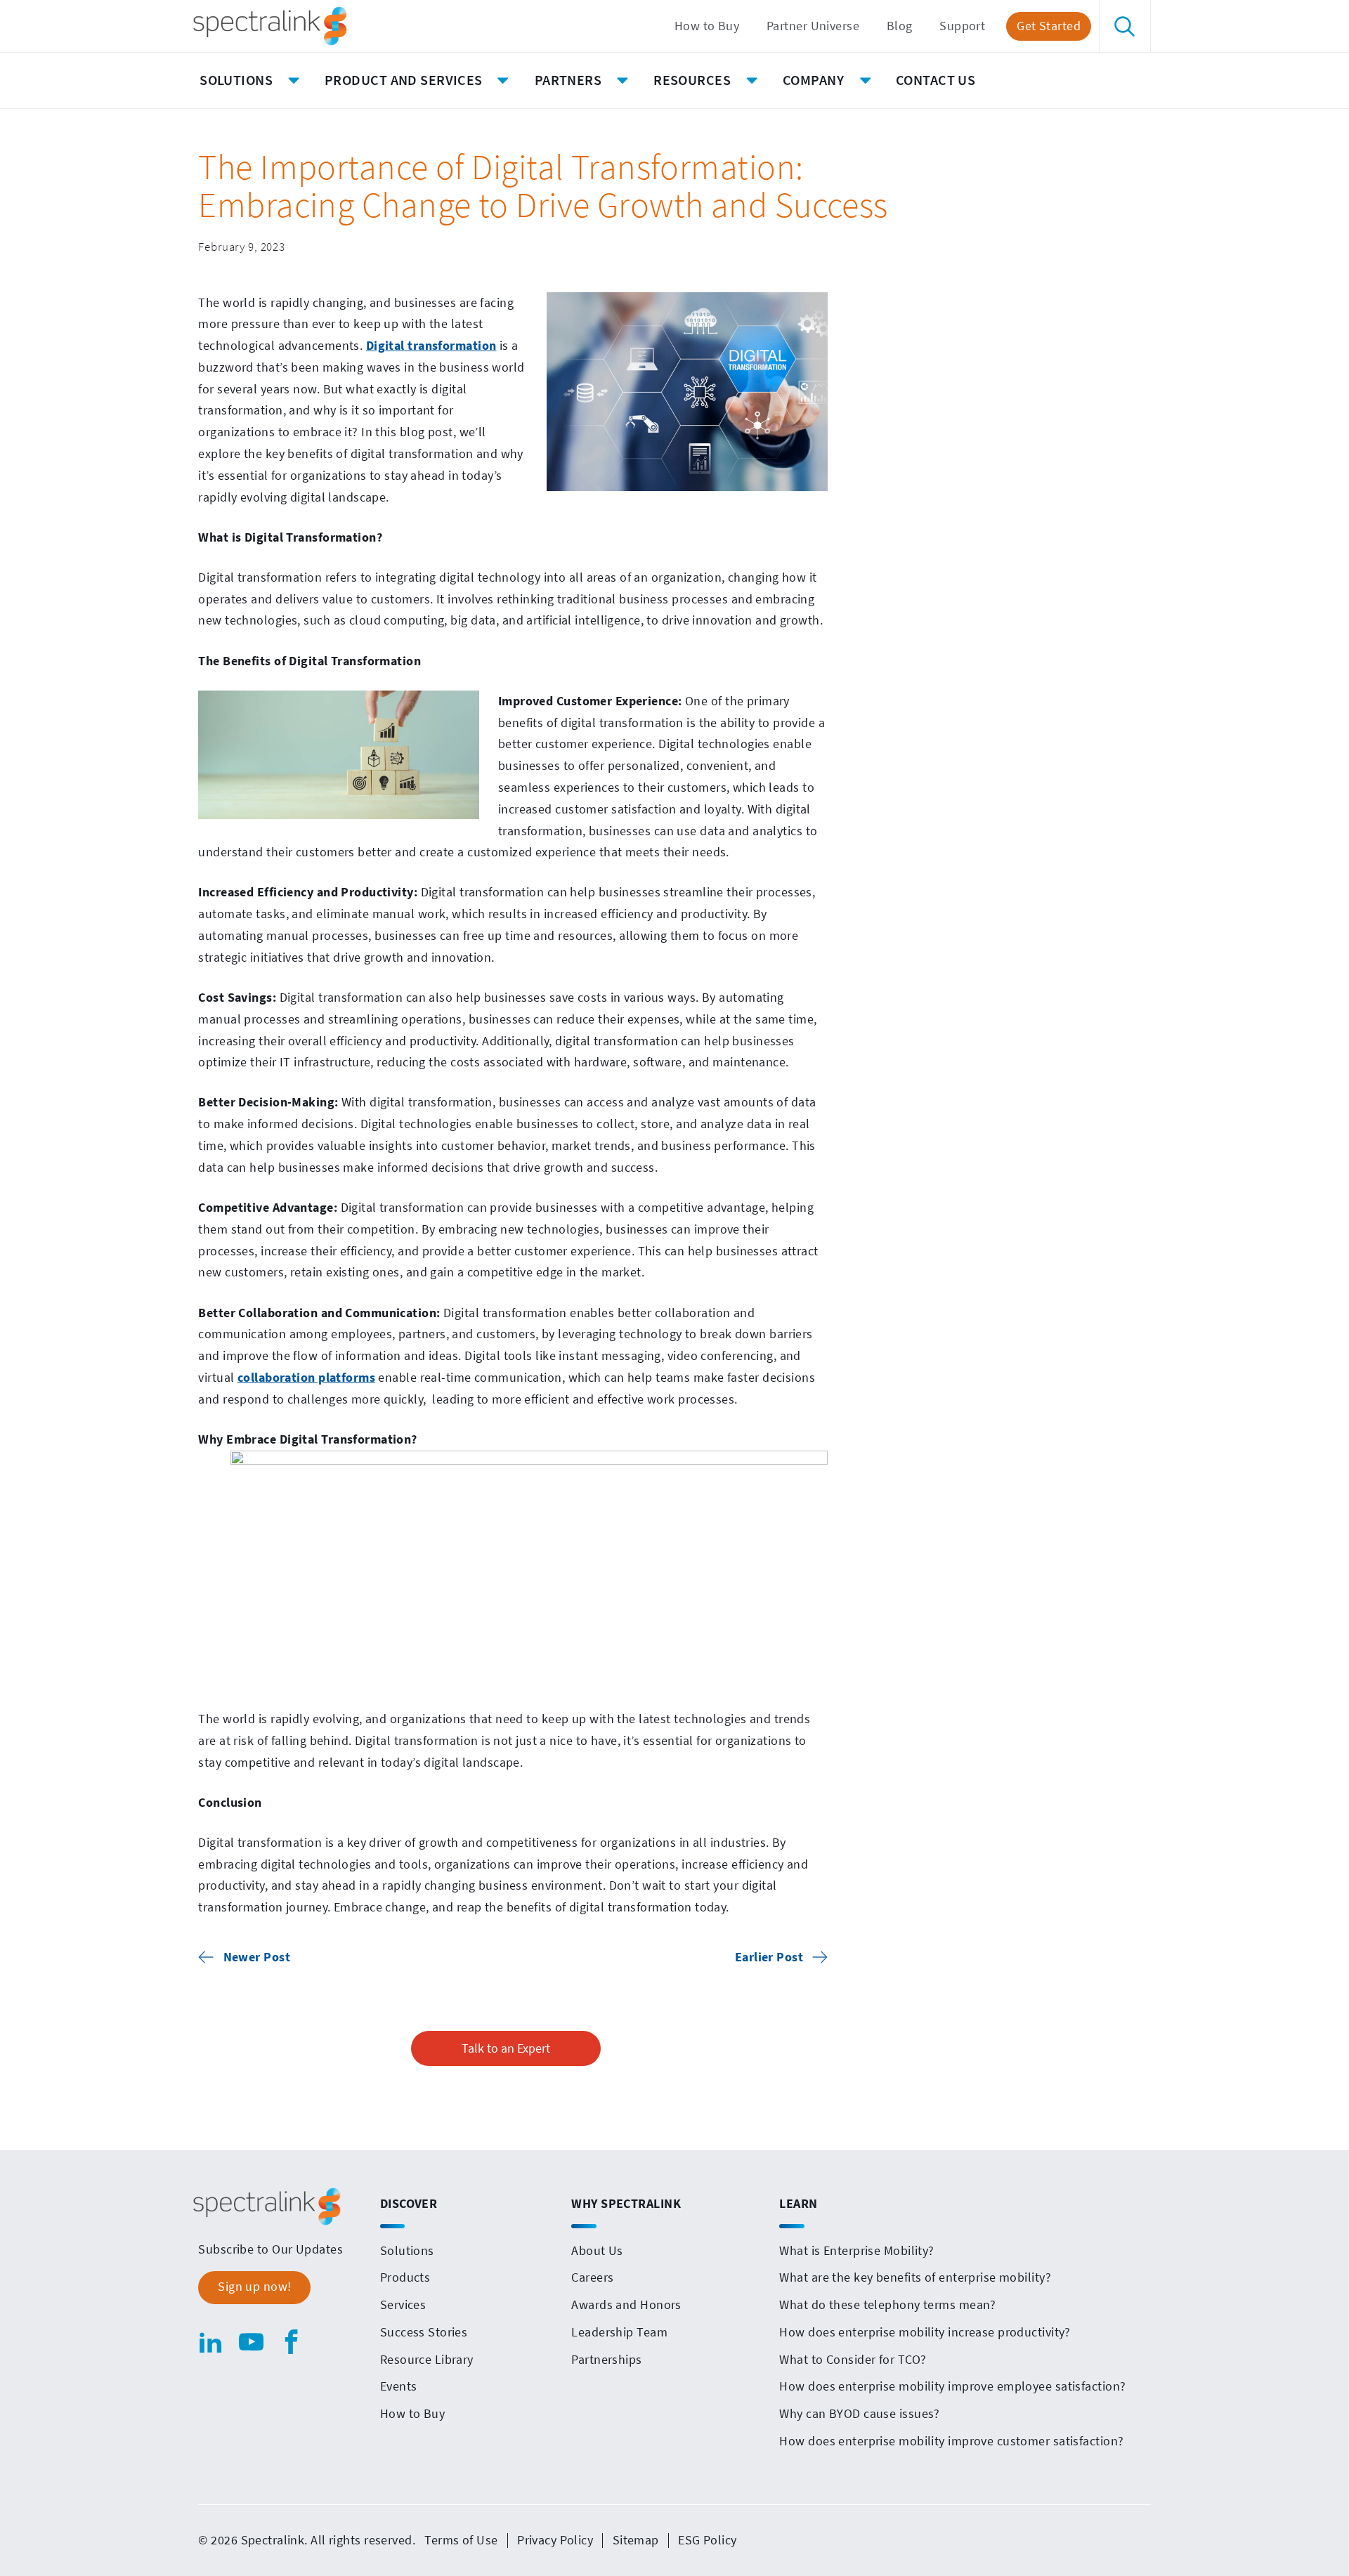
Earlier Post (769, 1957)
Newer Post (257, 1957)
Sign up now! (254, 2287)
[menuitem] (707, 26)
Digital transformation (431, 346)
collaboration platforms (306, 1378)
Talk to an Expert (506, 2048)
